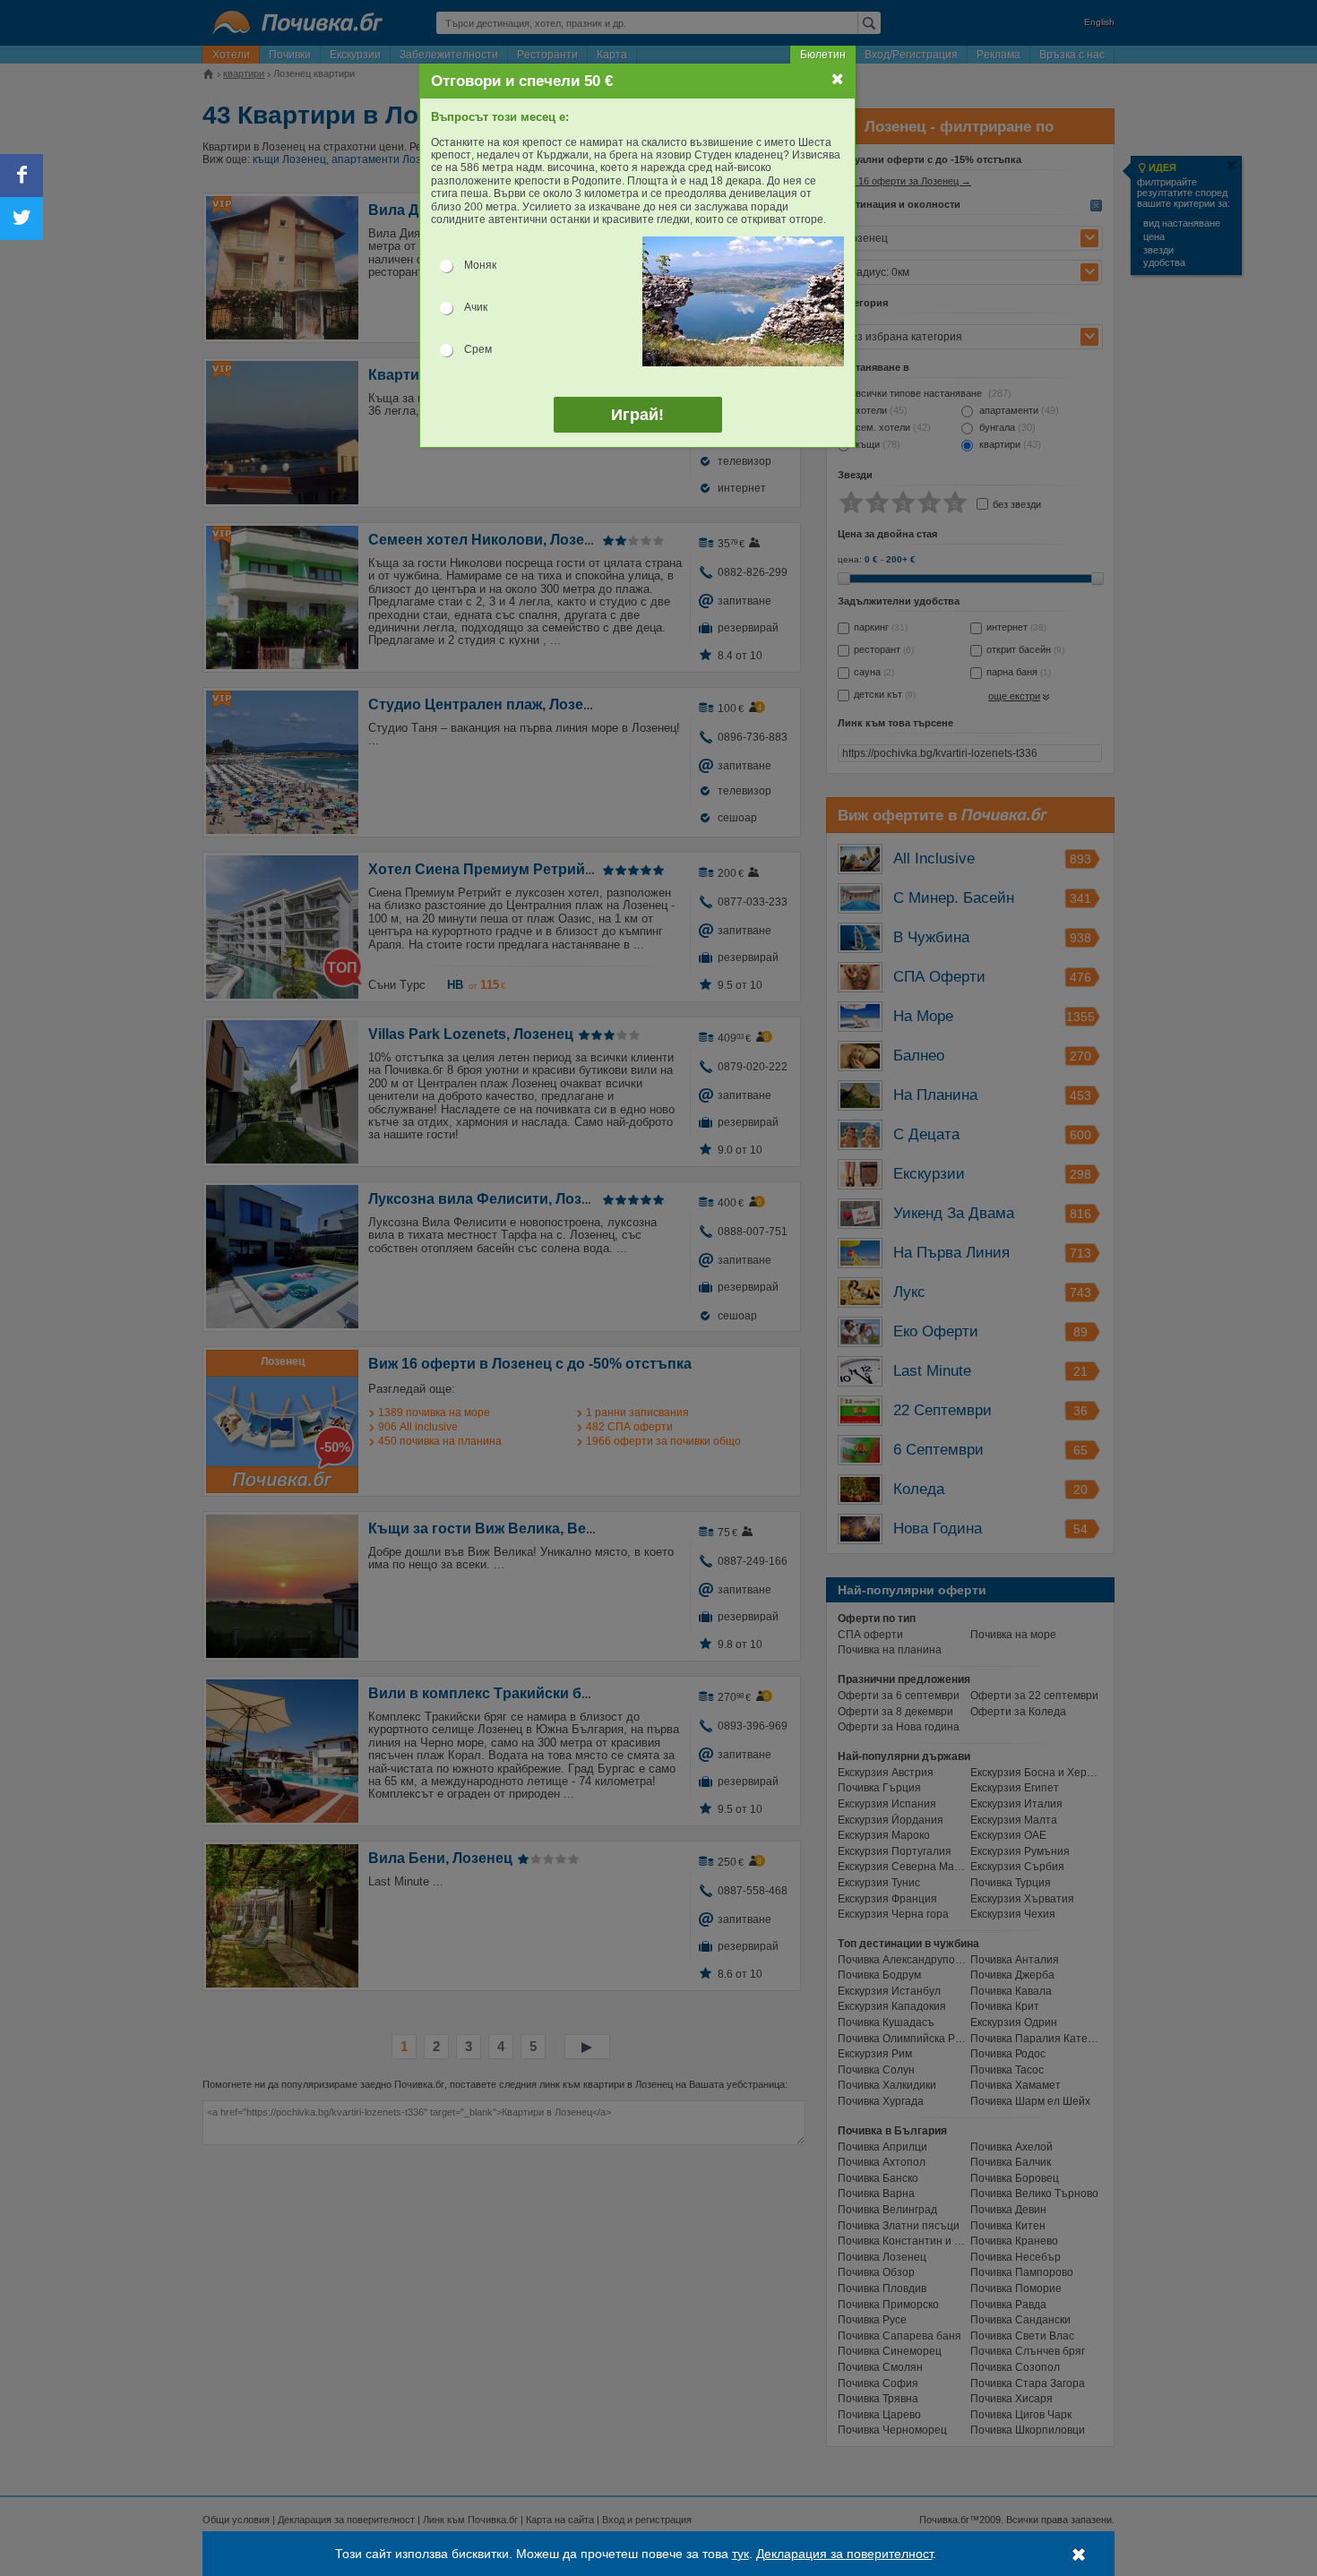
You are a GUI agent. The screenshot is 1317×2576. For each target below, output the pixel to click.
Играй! (637, 415)
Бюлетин (823, 55)
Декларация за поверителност (844, 2554)
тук (740, 2554)
